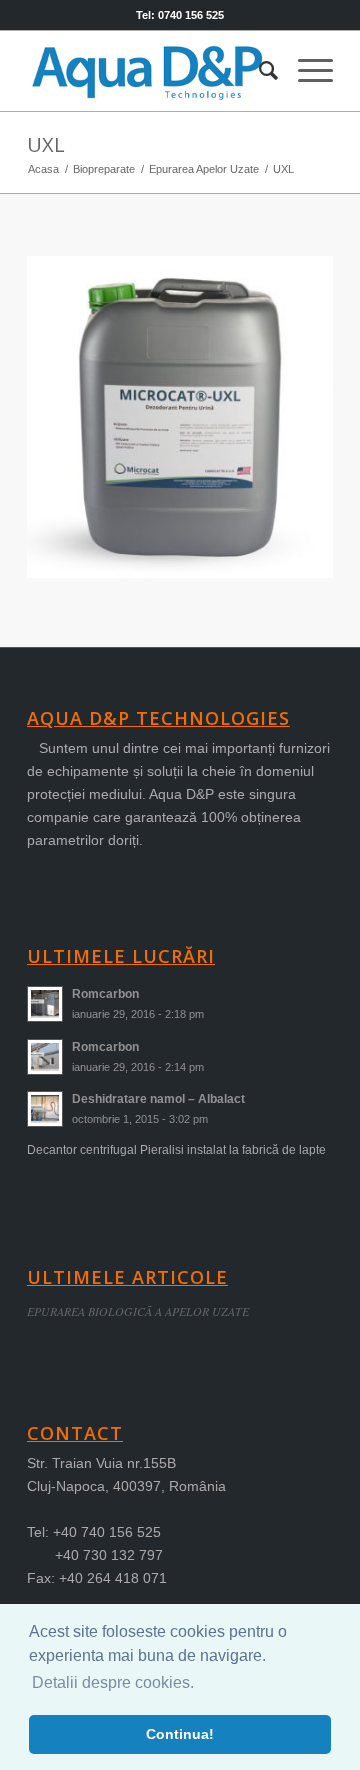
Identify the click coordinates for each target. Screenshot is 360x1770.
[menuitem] (258, 71)
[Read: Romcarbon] (45, 1004)
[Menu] (305, 71)
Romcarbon (105, 994)
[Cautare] (258, 71)
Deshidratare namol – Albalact (158, 1099)
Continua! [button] (180, 1734)
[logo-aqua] (149, 71)
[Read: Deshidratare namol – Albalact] (45, 1109)
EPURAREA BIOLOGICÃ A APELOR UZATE (138, 1311)
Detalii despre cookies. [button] (113, 1682)
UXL (46, 144)
